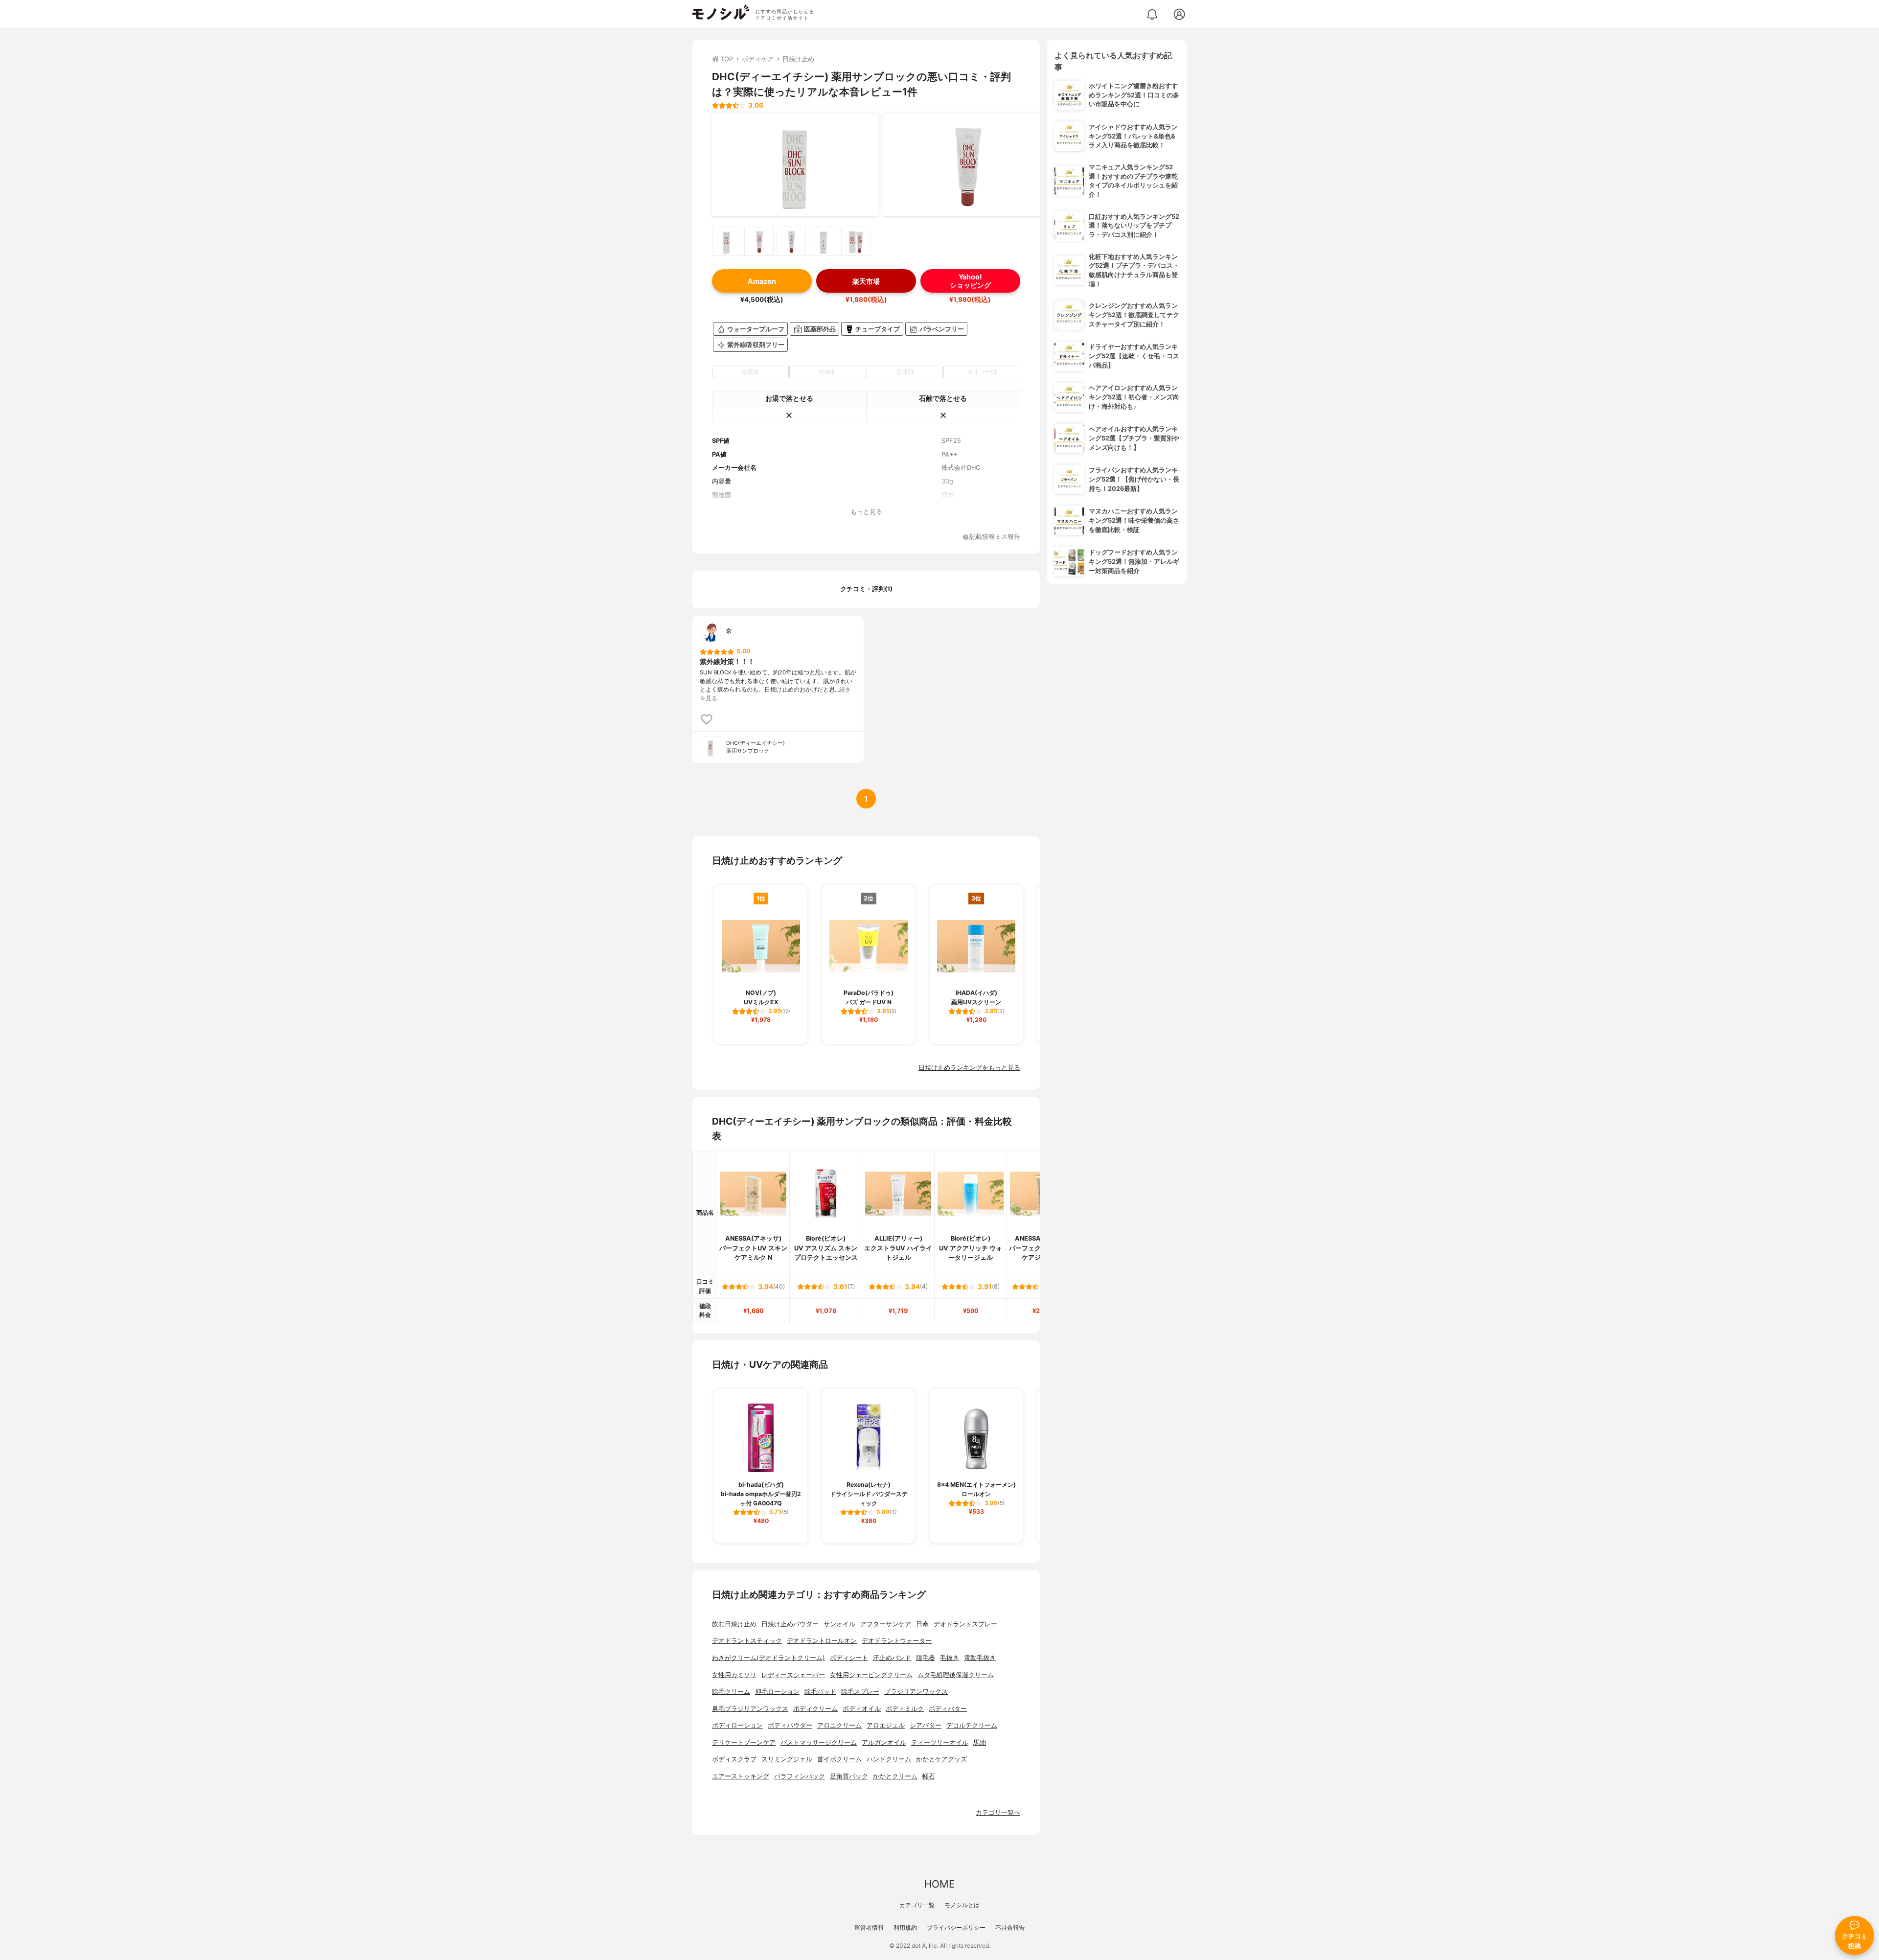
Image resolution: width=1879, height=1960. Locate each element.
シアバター (926, 1725)
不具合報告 (1010, 1927)
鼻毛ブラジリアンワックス (750, 1709)
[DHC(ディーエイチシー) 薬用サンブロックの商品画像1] (795, 165)
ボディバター (948, 1709)
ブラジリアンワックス (916, 1692)
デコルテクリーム (972, 1725)
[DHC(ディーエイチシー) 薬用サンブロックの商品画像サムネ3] (791, 241)
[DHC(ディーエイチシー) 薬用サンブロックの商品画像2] (966, 165)
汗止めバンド (892, 1658)
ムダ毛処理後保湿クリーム (956, 1675)
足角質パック (849, 1776)
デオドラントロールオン (822, 1641)
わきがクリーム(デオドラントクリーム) (768, 1658)
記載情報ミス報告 (995, 537)
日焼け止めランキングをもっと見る (969, 1068)
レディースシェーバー (793, 1675)
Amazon (762, 281)
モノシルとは (962, 1905)
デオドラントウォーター (897, 1641)
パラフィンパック (800, 1776)
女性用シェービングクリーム (871, 1675)
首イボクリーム (839, 1759)
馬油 (980, 1742)
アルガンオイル (884, 1742)
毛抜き (950, 1658)
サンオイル (839, 1624)
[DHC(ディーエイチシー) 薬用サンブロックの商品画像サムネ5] (856, 241)
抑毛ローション (777, 1692)
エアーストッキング (741, 1776)
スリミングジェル (787, 1759)
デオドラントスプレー (965, 1624)
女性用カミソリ (734, 1675)
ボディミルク (905, 1709)
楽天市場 (866, 281)
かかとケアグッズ (941, 1759)
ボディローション (737, 1725)
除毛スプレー (860, 1692)
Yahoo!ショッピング (970, 281)
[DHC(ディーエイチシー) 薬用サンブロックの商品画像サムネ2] (759, 241)
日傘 (922, 1624)
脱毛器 (926, 1658)
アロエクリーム (839, 1725)
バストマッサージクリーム (819, 1742)
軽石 (929, 1776)
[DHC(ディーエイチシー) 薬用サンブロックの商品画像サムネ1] (727, 241)
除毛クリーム (731, 1692)
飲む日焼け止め (734, 1624)
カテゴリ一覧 (917, 1905)
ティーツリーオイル (940, 1742)
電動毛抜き (980, 1658)
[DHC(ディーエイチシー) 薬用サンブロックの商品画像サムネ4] (824, 241)
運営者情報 (869, 1927)
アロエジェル (886, 1725)
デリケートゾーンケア (744, 1742)
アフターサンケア (886, 1624)
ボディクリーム (815, 1709)
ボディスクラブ (734, 1759)
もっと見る (866, 512)
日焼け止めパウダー (790, 1624)
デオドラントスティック (747, 1641)
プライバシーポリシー (956, 1927)
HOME (939, 1884)
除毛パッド (820, 1692)
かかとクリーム (895, 1776)
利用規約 (905, 1927)
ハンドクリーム (889, 1759)
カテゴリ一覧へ (998, 1812)
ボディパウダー (790, 1725)
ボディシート (849, 1658)
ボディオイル (862, 1709)
